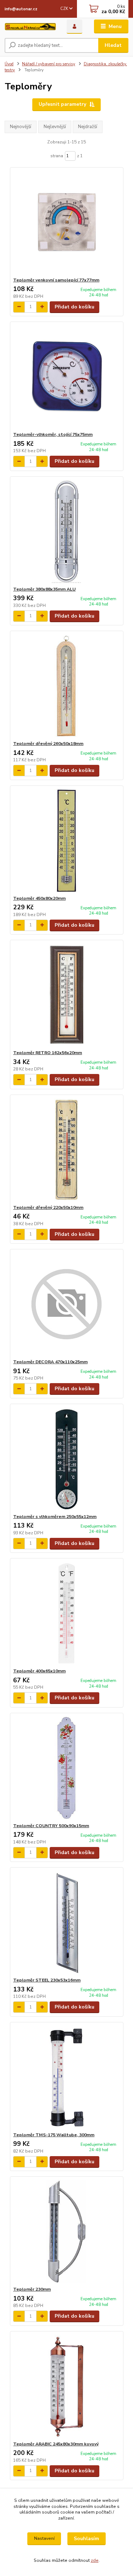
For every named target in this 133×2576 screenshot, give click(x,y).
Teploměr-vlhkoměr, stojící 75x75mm (53, 434)
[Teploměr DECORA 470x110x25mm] (66, 1304)
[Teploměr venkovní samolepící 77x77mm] (66, 222)
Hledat (113, 45)
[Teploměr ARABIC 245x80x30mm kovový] (66, 2386)
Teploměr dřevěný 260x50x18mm (48, 744)
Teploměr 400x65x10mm (39, 1671)
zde (95, 2560)
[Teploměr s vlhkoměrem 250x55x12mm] (66, 1459)
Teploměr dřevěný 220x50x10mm (48, 1207)
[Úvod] (30, 27)
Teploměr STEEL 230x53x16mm (47, 1980)
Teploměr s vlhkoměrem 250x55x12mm (55, 1517)
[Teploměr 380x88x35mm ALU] (66, 531)
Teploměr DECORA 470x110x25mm (50, 1362)
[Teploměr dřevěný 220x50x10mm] (66, 1150)
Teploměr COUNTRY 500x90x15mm (51, 1826)
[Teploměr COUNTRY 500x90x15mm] (66, 1768)
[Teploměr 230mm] (66, 2232)
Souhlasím (86, 2539)
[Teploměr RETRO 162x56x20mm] (66, 995)
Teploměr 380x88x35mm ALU (44, 589)
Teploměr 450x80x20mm (39, 898)
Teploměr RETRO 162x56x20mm (48, 1053)
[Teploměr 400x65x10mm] (66, 1613)
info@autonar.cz (21, 9)
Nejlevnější (55, 127)
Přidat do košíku (74, 307)
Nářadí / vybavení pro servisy (49, 64)
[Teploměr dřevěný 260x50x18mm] (66, 686)
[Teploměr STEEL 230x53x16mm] (66, 1922)
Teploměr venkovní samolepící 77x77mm (56, 280)
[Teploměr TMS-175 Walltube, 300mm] (66, 2077)
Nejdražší (88, 127)
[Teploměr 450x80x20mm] (66, 841)
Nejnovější (21, 127)
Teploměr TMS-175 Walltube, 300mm (54, 2135)
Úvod (9, 64)
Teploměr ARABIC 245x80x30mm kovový (56, 2444)
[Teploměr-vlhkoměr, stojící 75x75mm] (66, 377)
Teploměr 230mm (32, 2289)
